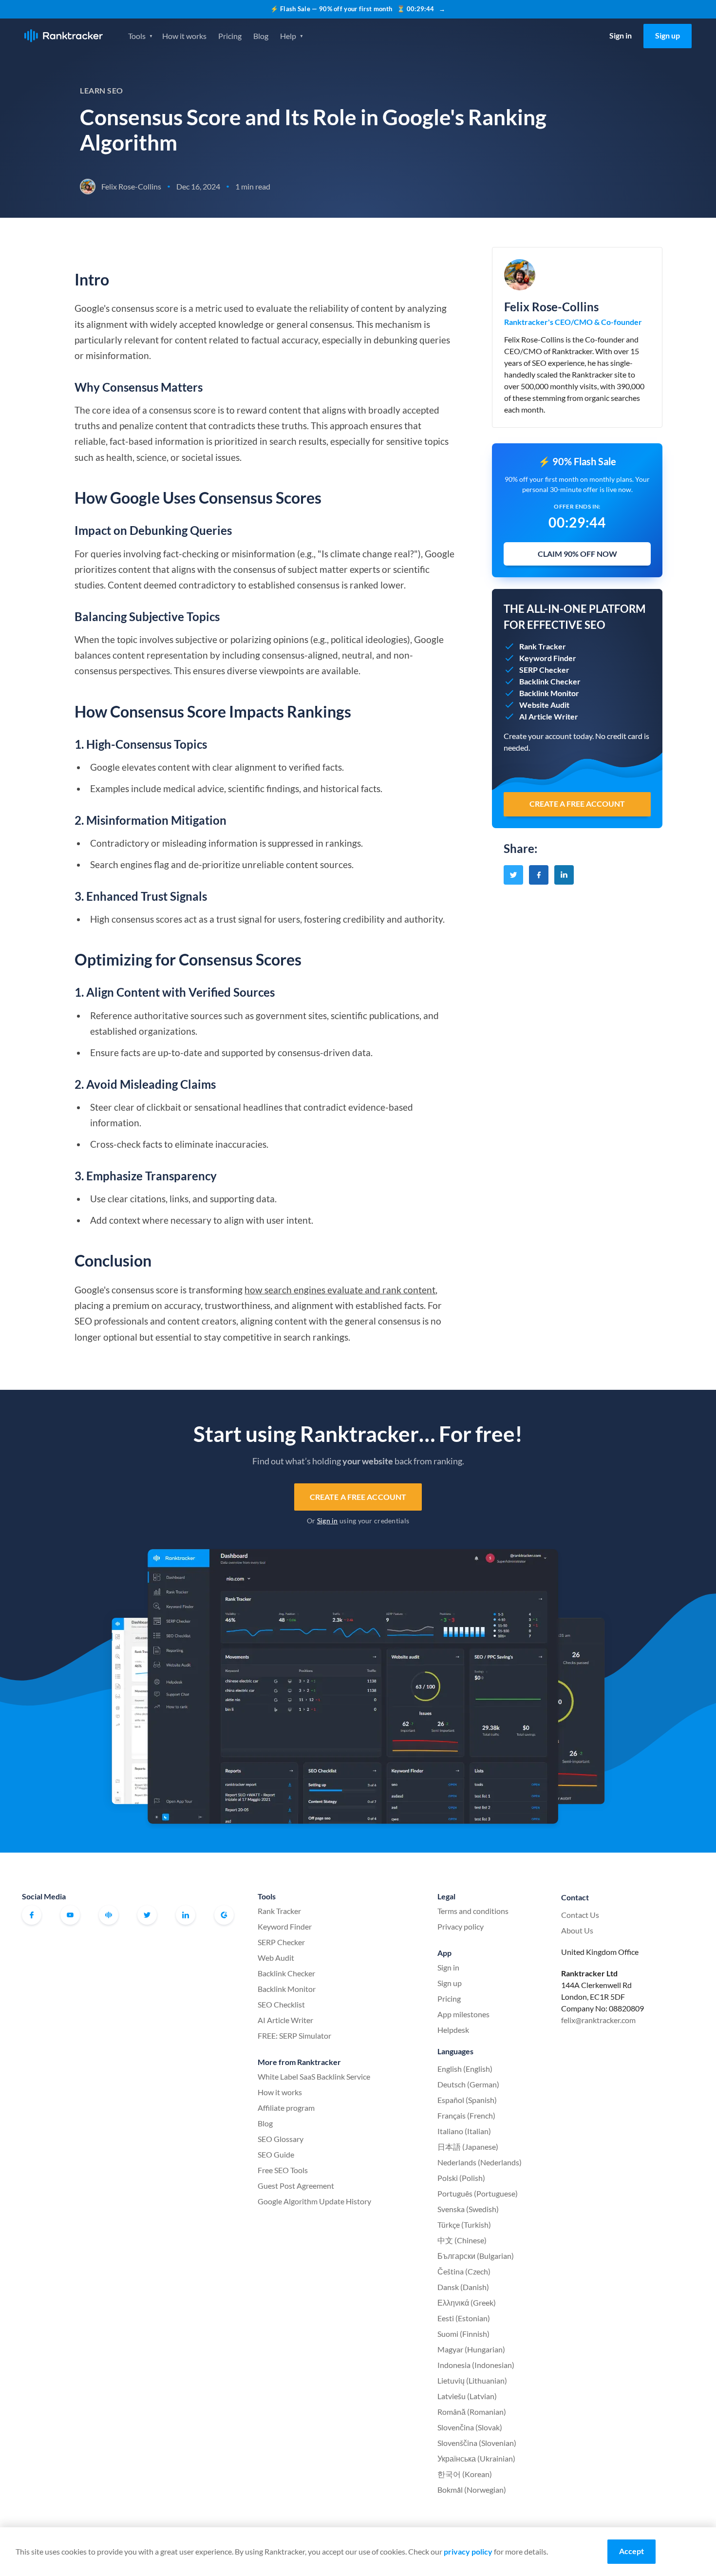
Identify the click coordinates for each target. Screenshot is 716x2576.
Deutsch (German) (468, 2084)
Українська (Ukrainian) (476, 2458)
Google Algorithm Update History (314, 2201)
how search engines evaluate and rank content (340, 1290)
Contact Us (580, 1915)
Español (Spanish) (467, 2100)
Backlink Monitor (287, 1989)
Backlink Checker (286, 1973)
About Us (577, 1930)
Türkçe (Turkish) (464, 2225)
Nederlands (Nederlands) (480, 2162)
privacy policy (468, 2551)
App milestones (463, 2014)
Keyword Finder (285, 1926)
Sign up (668, 35)
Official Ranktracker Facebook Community (109, 1915)
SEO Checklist (281, 2004)
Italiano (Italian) (464, 2131)
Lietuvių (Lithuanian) (472, 2380)
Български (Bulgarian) (476, 2256)
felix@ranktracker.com (598, 2020)
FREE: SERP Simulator (294, 2036)
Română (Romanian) (472, 2412)
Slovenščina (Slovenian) (477, 2443)
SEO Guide (276, 2154)
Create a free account (358, 1497)
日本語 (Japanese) (468, 2147)
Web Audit (276, 1958)
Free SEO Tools (283, 2170)
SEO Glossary (281, 2139)
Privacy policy (461, 1926)
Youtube (70, 1915)
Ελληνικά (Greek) (467, 2302)
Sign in (621, 35)
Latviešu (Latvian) (467, 2396)
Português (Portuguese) (478, 2193)
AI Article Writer (285, 2020)
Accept (631, 2551)
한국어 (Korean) (465, 2474)
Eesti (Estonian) (464, 2318)
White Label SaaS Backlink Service (314, 2076)
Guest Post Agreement (296, 2186)
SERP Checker (281, 1942)
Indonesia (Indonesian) (476, 2365)
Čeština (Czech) (464, 2271)
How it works (184, 36)
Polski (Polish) (461, 2178)
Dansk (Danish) (463, 2287)
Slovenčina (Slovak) (470, 2427)
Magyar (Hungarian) (471, 2349)
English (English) (465, 2069)
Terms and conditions (473, 1911)
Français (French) (466, 2115)
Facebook (32, 1915)
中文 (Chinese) (462, 2240)
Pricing (230, 36)
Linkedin (186, 1915)
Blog (261, 36)
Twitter (147, 1915)
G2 (224, 1915)
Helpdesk (453, 2030)
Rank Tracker (279, 1911)
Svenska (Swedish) (468, 2209)
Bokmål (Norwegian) (472, 2490)
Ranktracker (64, 36)
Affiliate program (286, 2108)
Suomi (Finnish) (463, 2334)
